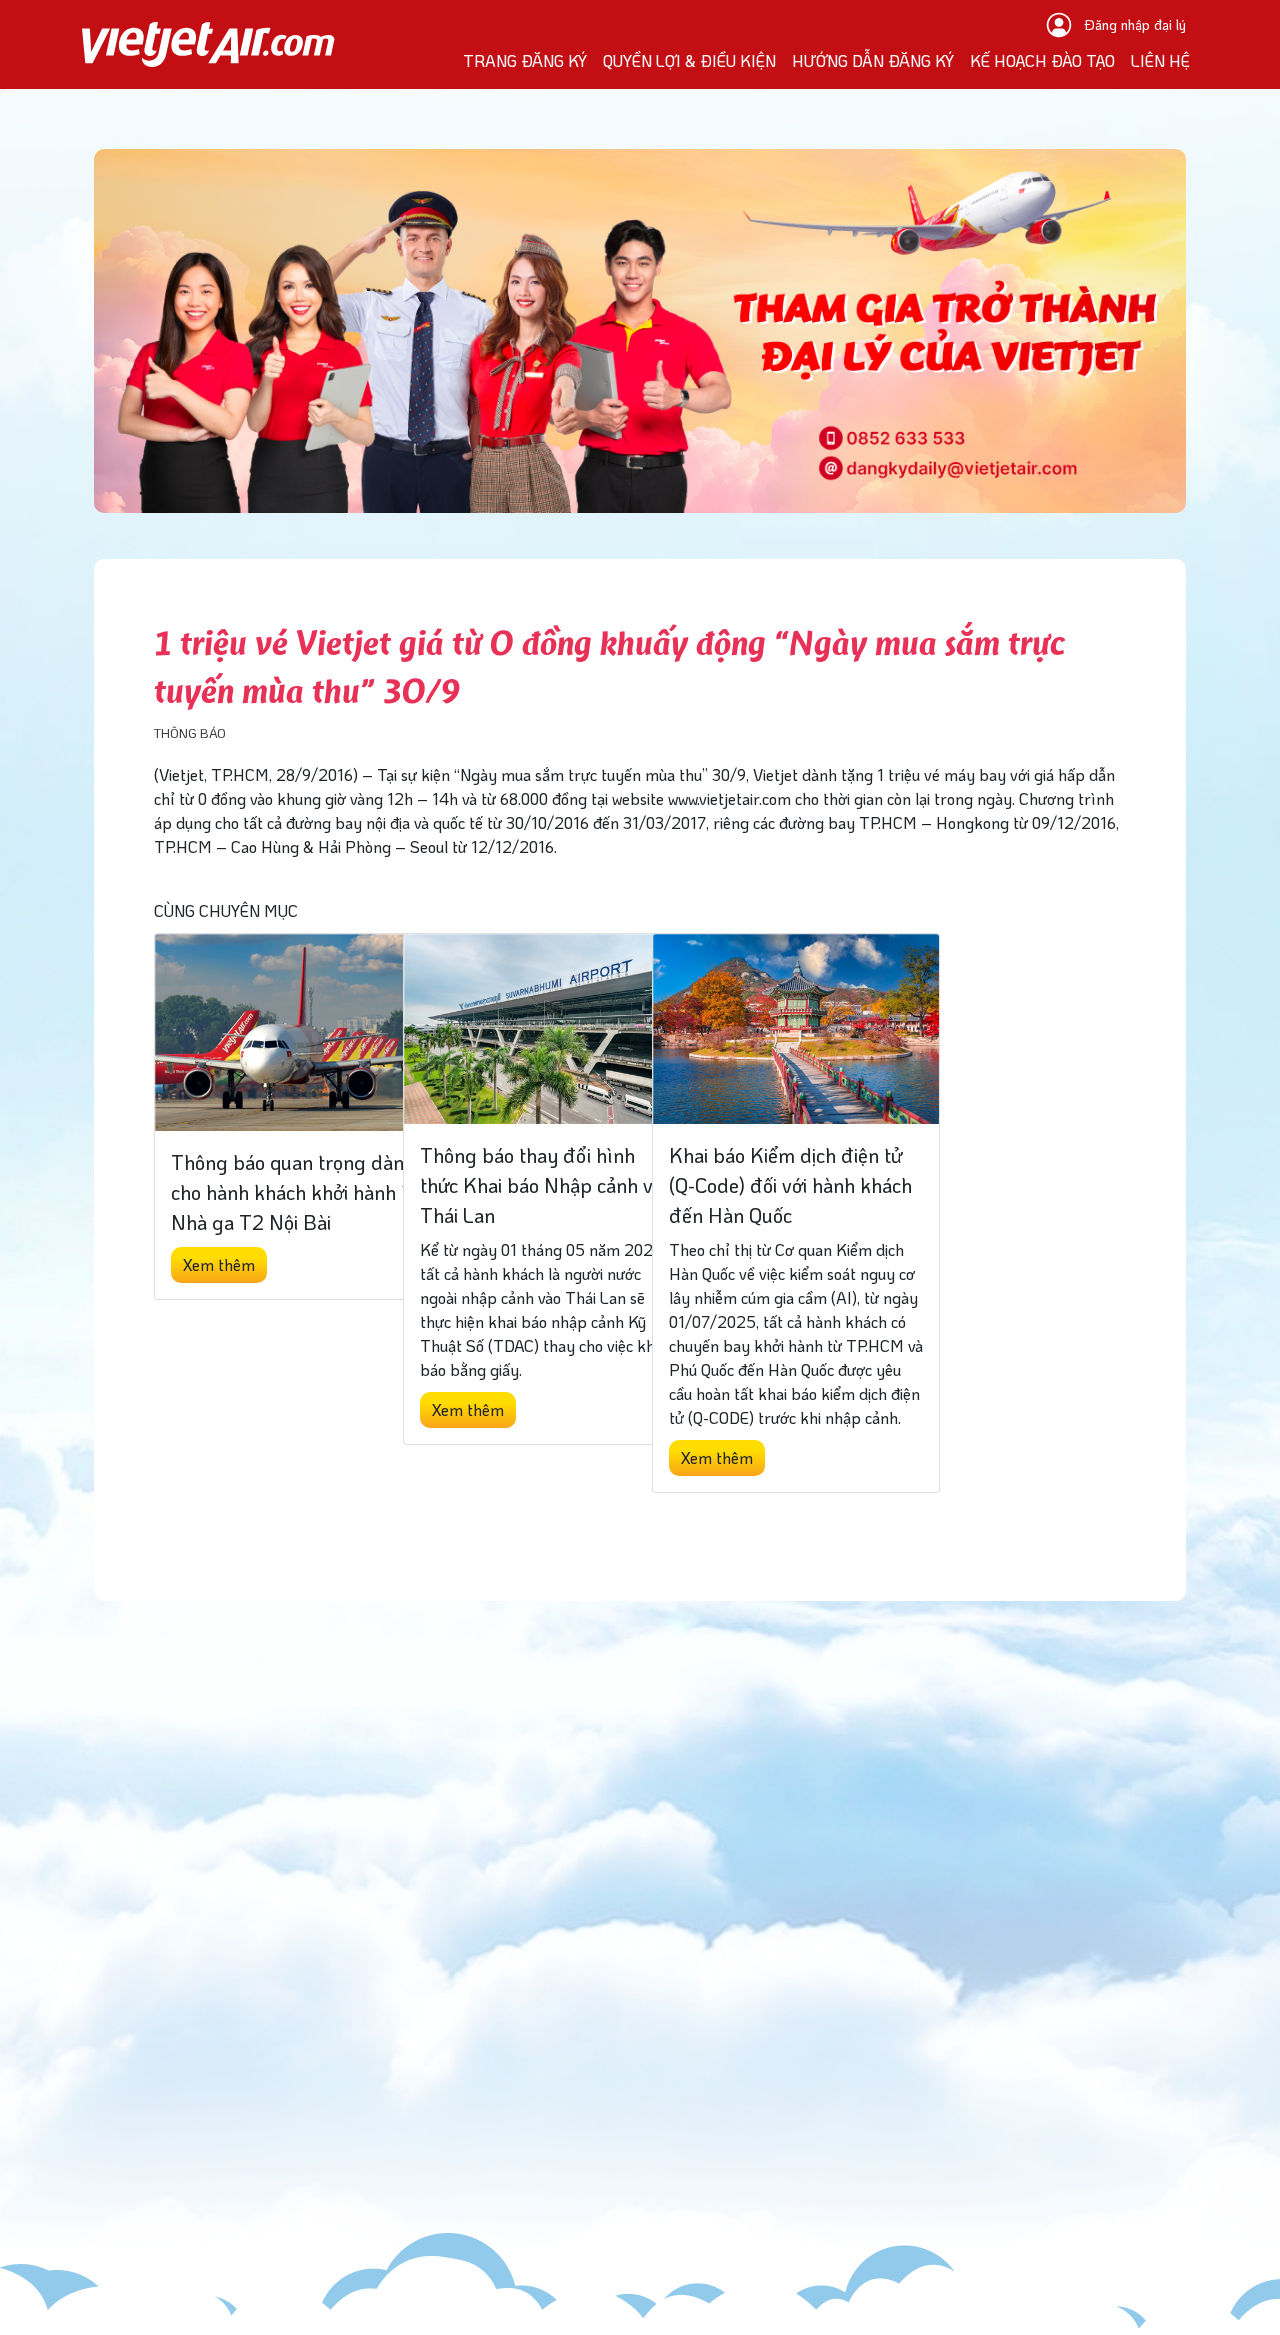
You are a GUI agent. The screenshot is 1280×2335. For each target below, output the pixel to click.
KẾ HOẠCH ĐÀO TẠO (1042, 60)
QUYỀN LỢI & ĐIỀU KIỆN (689, 60)
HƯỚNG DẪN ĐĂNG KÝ (873, 60)
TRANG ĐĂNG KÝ (525, 60)
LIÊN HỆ (1160, 60)
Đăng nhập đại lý (1135, 24)
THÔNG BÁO (190, 732)
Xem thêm (219, 1264)
